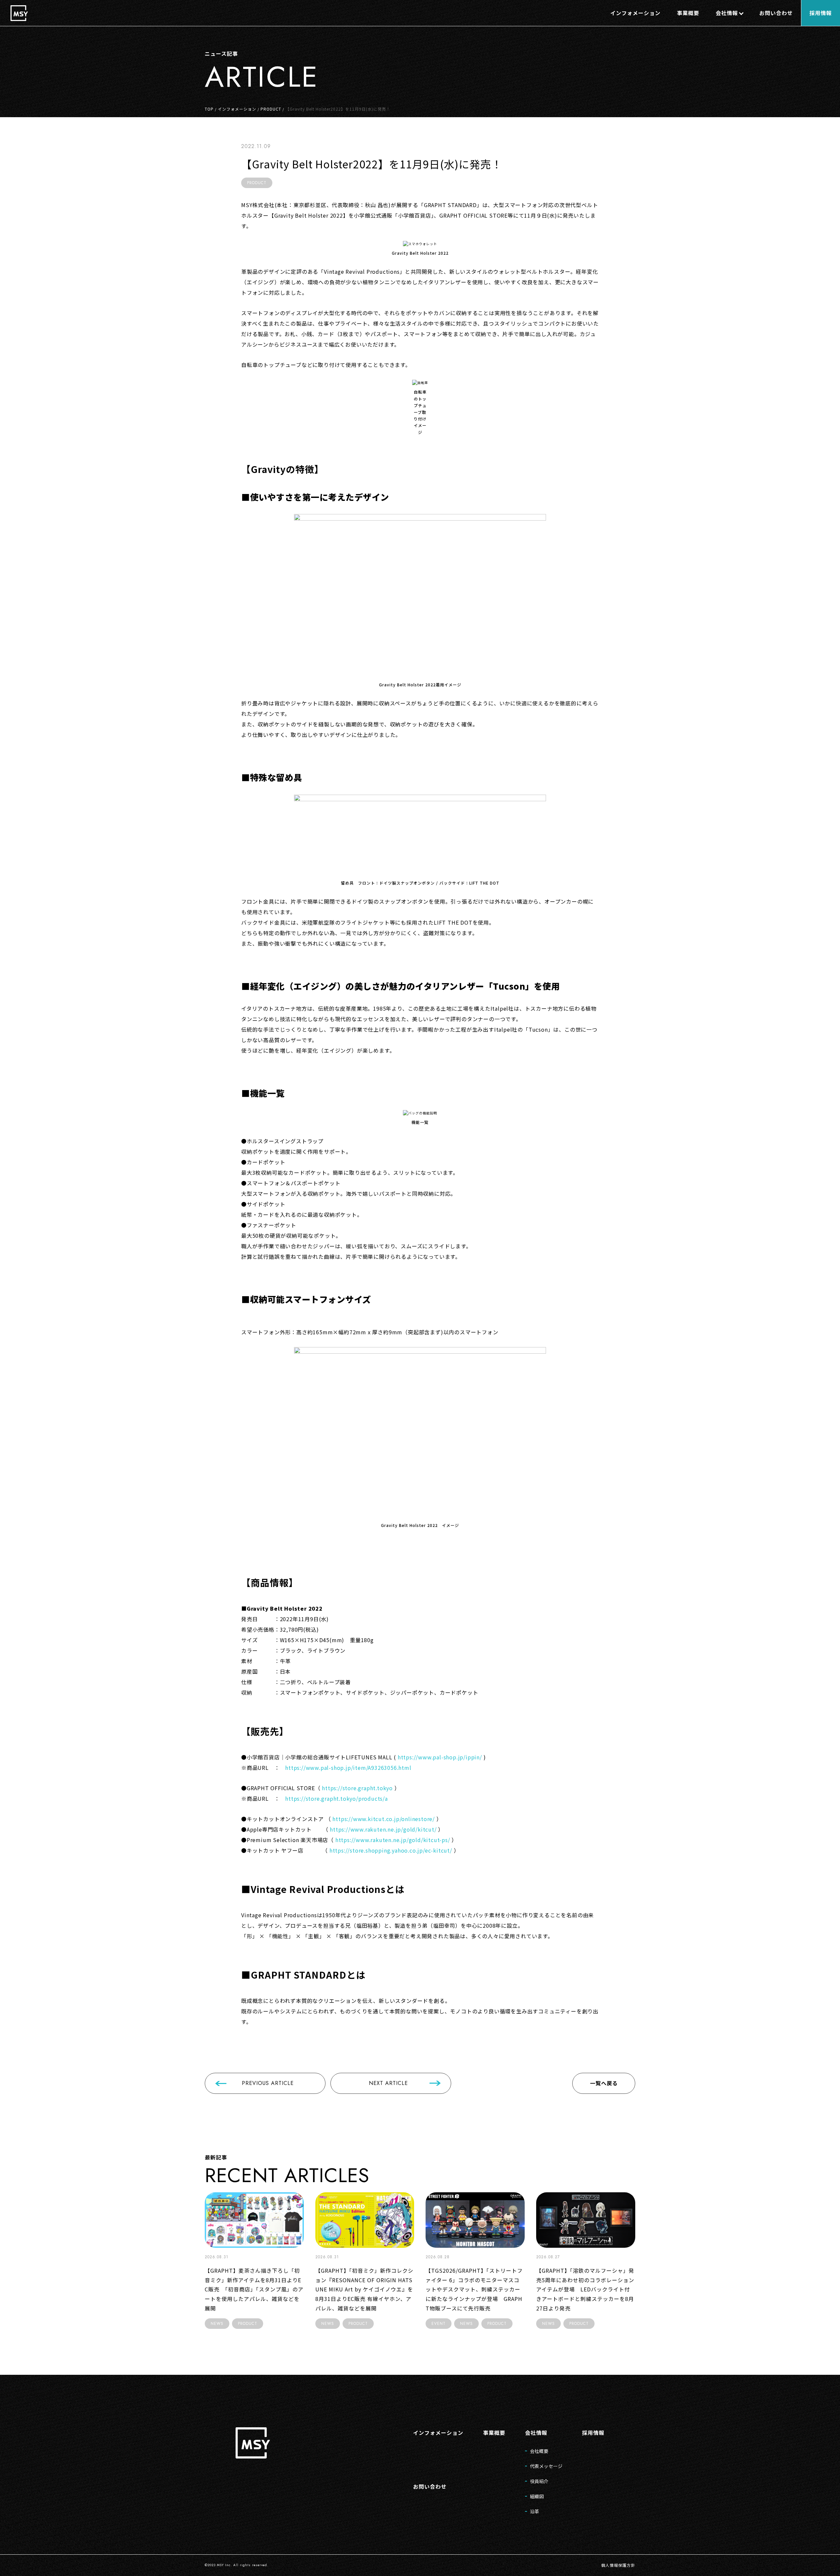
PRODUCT (271, 109)
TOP (209, 109)
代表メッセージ (546, 2466)
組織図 (537, 2496)
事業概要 (494, 2433)
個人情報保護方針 (618, 2565)
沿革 (535, 2511)
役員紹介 (539, 2481)
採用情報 (593, 2433)
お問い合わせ (430, 2486)
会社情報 (536, 2433)
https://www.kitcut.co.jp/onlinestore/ (384, 1819)
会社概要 (539, 2451)
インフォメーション (237, 109)
